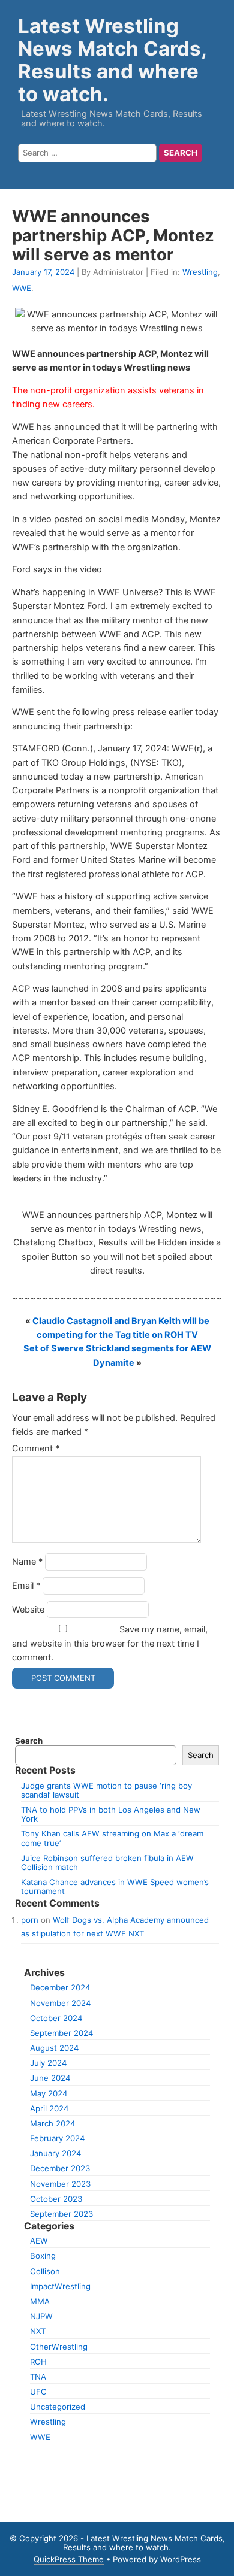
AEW (39, 2241)
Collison (45, 2271)
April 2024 (49, 2108)
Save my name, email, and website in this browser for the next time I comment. (110, 1643)
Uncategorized (58, 2407)
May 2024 (49, 2093)
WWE (22, 288)
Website (28, 1610)
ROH (38, 2362)
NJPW (41, 2316)
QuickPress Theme (69, 2559)
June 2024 (50, 2078)
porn (30, 1920)
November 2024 (60, 2003)
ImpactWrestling (60, 2286)
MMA (40, 2301)
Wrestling (200, 272)
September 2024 (61, 2033)
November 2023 (60, 2184)
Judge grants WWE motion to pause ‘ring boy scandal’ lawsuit (106, 1790)
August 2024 (54, 2048)
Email (26, 1586)
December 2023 (60, 2168)
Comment (36, 1448)
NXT (38, 2331)
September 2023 (61, 2214)
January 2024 (55, 2153)
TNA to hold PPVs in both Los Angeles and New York (111, 1814)
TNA (38, 2377)
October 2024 (56, 2018)
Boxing (43, 2256)
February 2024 (57, 2138)
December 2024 (60, 1987)
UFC (38, 2392)
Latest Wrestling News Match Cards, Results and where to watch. (112, 60)
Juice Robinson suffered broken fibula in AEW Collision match (107, 1863)
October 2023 (56, 2199)
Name (27, 1562)
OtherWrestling (59, 2347)
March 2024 (52, 2123)
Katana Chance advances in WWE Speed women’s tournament (115, 1886)
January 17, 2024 (43, 272)
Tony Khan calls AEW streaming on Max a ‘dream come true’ (112, 1838)
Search (29, 1741)
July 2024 (48, 2063)
